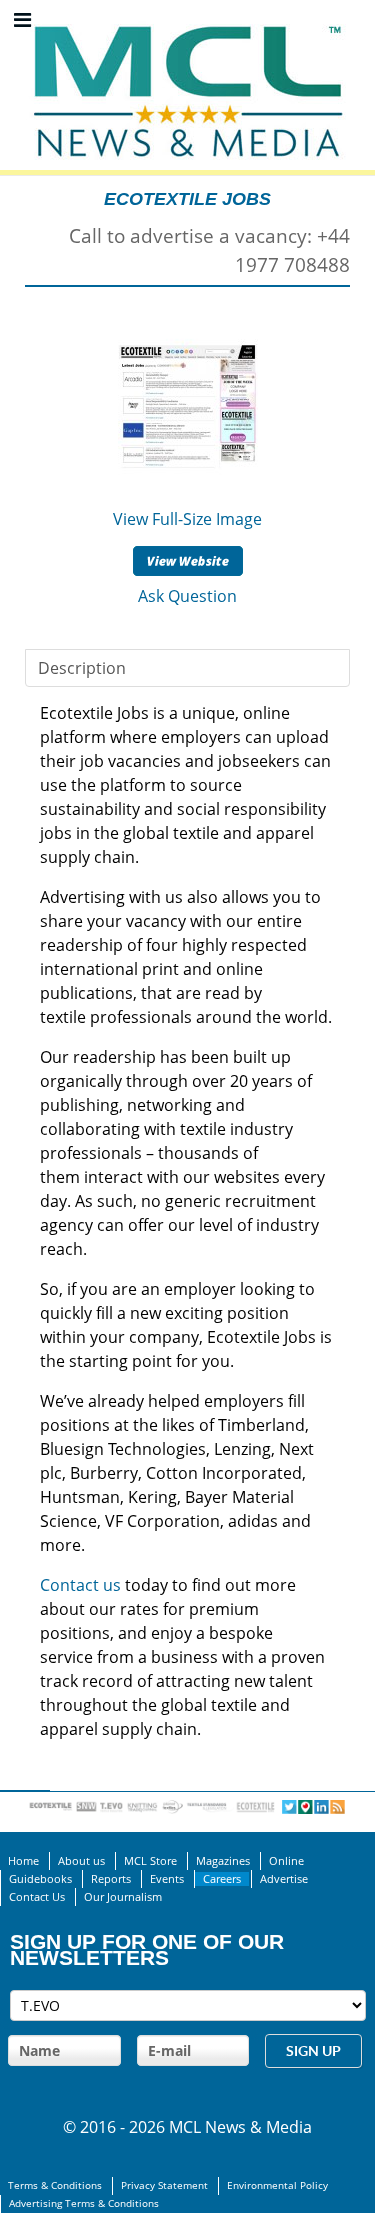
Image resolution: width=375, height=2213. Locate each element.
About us (81, 1861)
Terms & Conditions (55, 2185)
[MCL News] (188, 20)
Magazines (223, 1861)
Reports (111, 1879)
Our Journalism (123, 1897)
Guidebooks (40, 1879)
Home (23, 1861)
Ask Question (187, 596)
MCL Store (150, 1861)
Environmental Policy (277, 2185)
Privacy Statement (164, 2185)
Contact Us (37, 1897)
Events (167, 1879)
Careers (222, 1879)
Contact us (80, 1585)
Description (82, 668)
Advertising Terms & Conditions (84, 2203)
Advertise (284, 1879)
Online (286, 1861)
